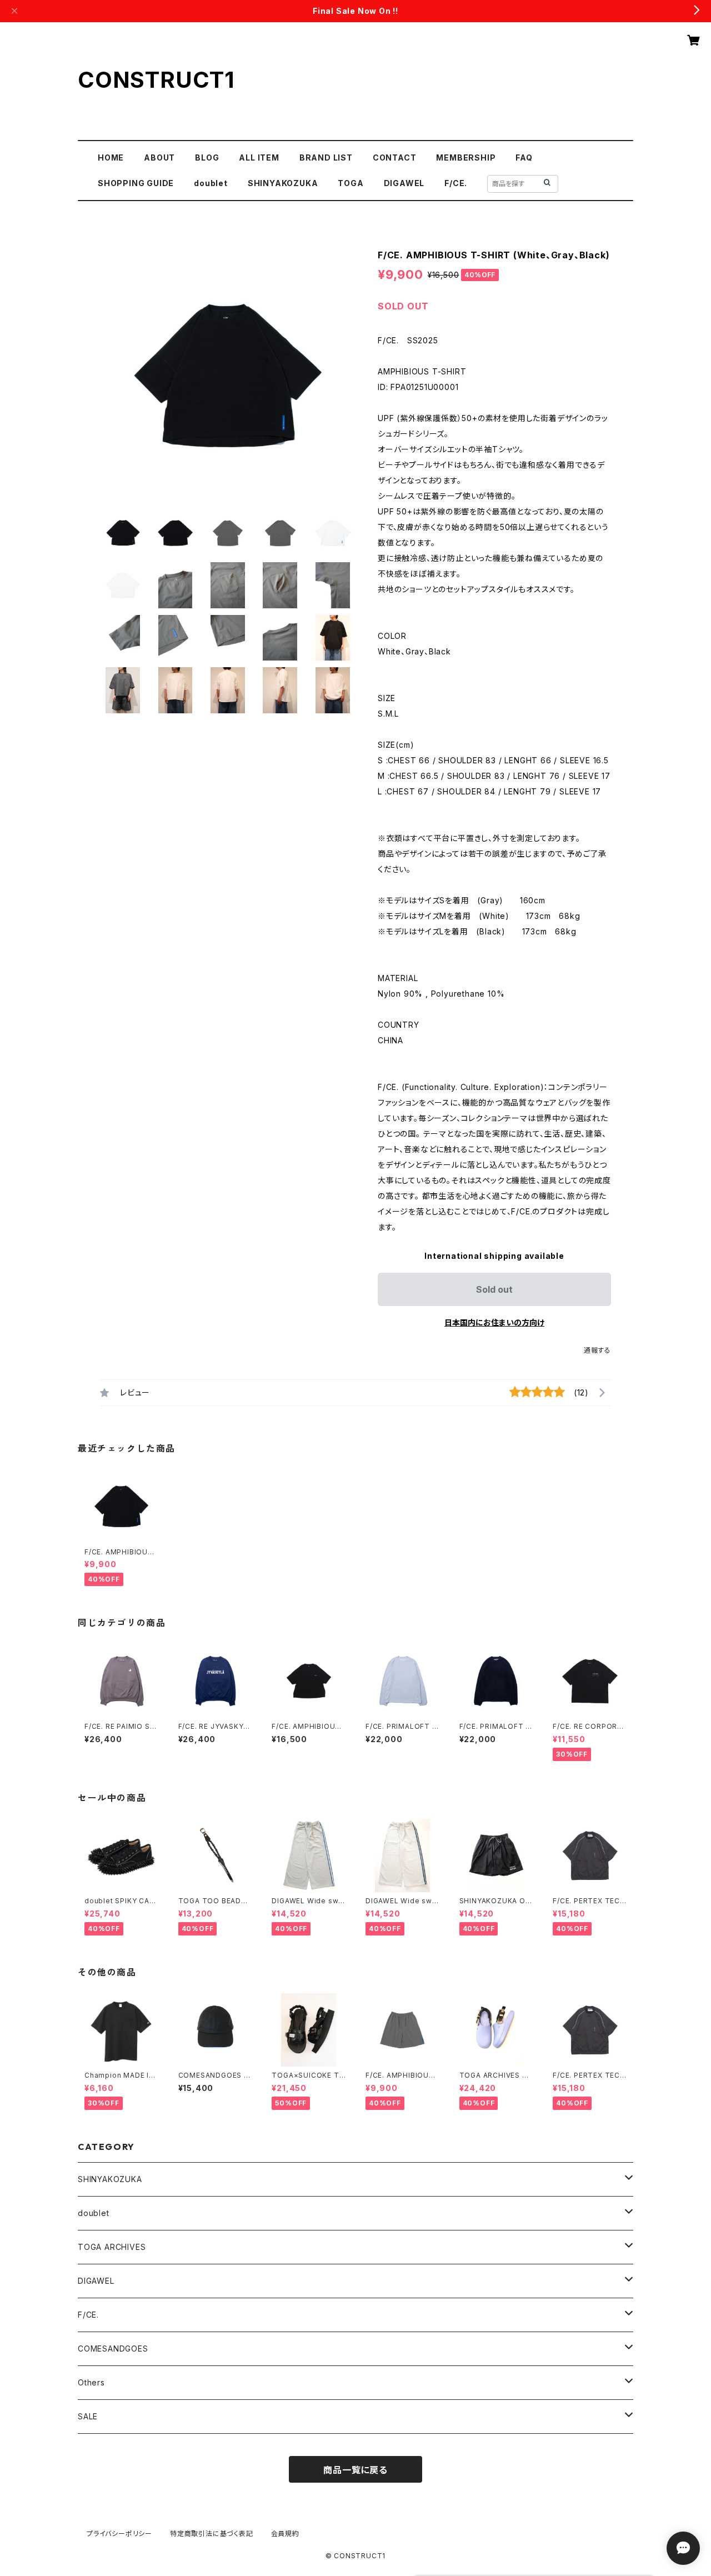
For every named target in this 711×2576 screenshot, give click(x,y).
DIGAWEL (404, 183)
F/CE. (456, 183)
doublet (211, 183)
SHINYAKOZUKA (283, 183)
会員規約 (285, 2534)
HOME (111, 157)
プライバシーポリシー (119, 2534)
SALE (88, 2416)
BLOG (207, 157)
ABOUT (159, 157)
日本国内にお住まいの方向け (494, 1322)
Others (91, 2382)
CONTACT (395, 157)
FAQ (524, 157)
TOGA (351, 183)
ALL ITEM (259, 157)
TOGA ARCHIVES (112, 2247)
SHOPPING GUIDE (136, 183)
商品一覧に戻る (355, 2470)
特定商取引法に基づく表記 (212, 2534)
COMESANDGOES (113, 2349)
